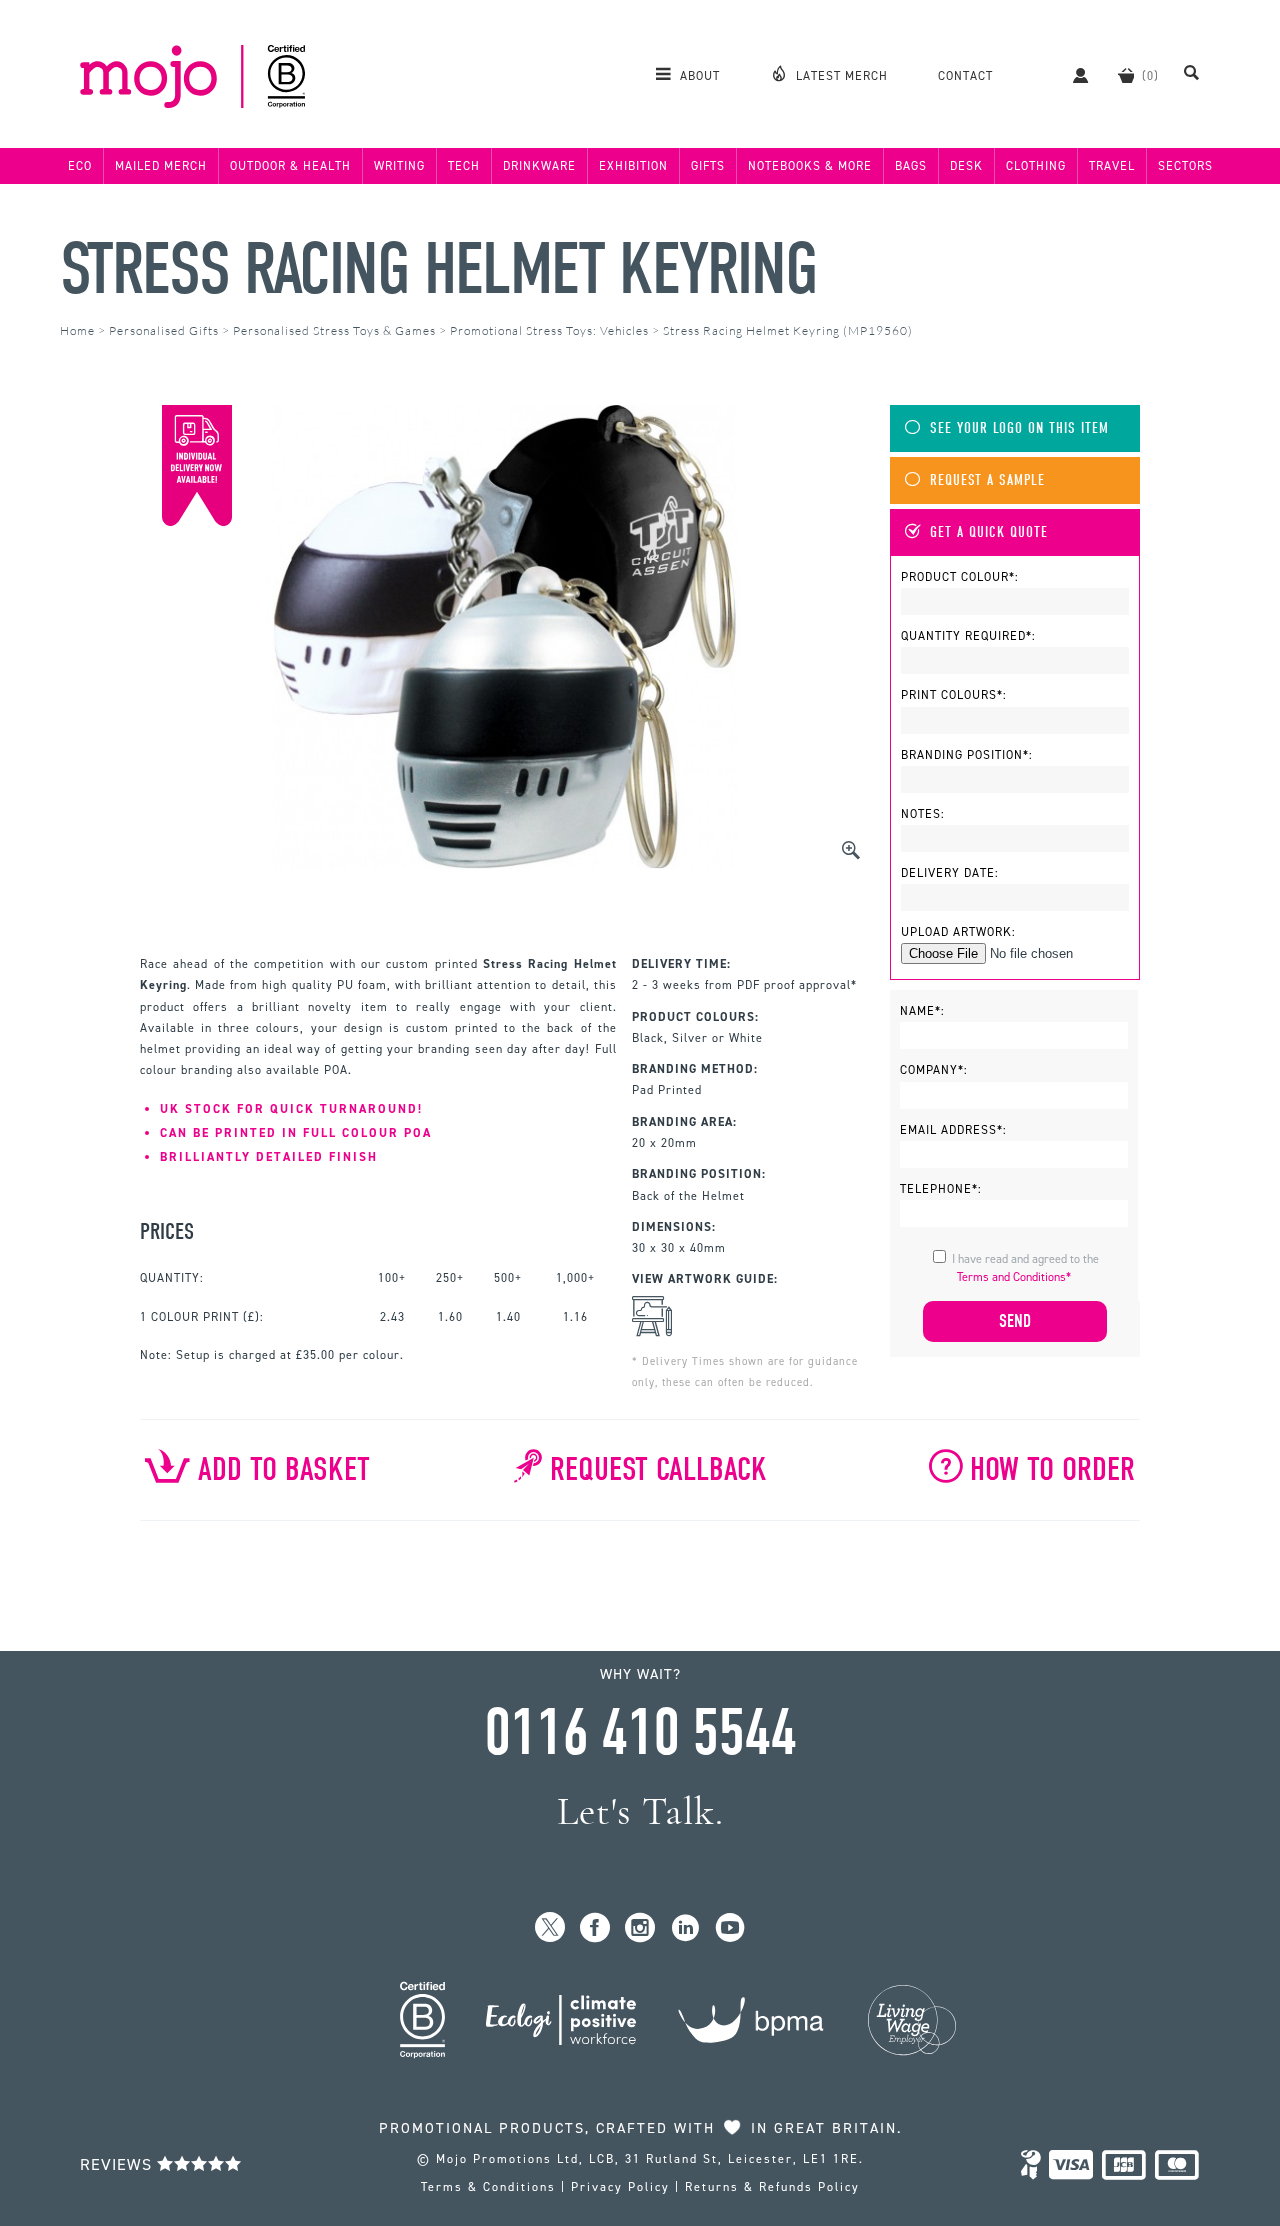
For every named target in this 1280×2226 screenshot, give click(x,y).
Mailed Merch (161, 166)
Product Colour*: (960, 577)
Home (77, 330)
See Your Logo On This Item (1019, 428)
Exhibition (633, 166)
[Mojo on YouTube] (730, 1928)
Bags (911, 166)
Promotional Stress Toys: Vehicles (549, 330)
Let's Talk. (640, 1811)
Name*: (922, 1011)
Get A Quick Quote (989, 532)
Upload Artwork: (958, 932)
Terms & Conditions (488, 2187)
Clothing (1036, 166)
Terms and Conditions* (1014, 1277)
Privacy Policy (620, 2187)
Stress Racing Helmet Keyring (438, 269)
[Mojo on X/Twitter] (550, 1928)
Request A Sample (987, 480)
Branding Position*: (967, 755)
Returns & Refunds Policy (772, 2187)
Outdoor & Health (290, 166)
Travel (1112, 166)
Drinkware (539, 166)
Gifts (708, 166)
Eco (80, 166)
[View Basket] (1126, 75)
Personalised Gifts (164, 330)
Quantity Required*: (968, 636)
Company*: (934, 1070)
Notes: (923, 814)
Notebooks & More (810, 166)
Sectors (1185, 166)
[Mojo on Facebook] (595, 1928)
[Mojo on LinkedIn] (685, 1928)
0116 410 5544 (640, 1733)
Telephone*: (941, 1189)
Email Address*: (953, 1130)
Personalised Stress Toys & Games (334, 330)
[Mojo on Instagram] (640, 1928)
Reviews (118, 2164)
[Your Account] (1070, 75)
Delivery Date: (950, 873)
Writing (399, 166)
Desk (966, 166)
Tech (464, 166)
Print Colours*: (954, 695)
